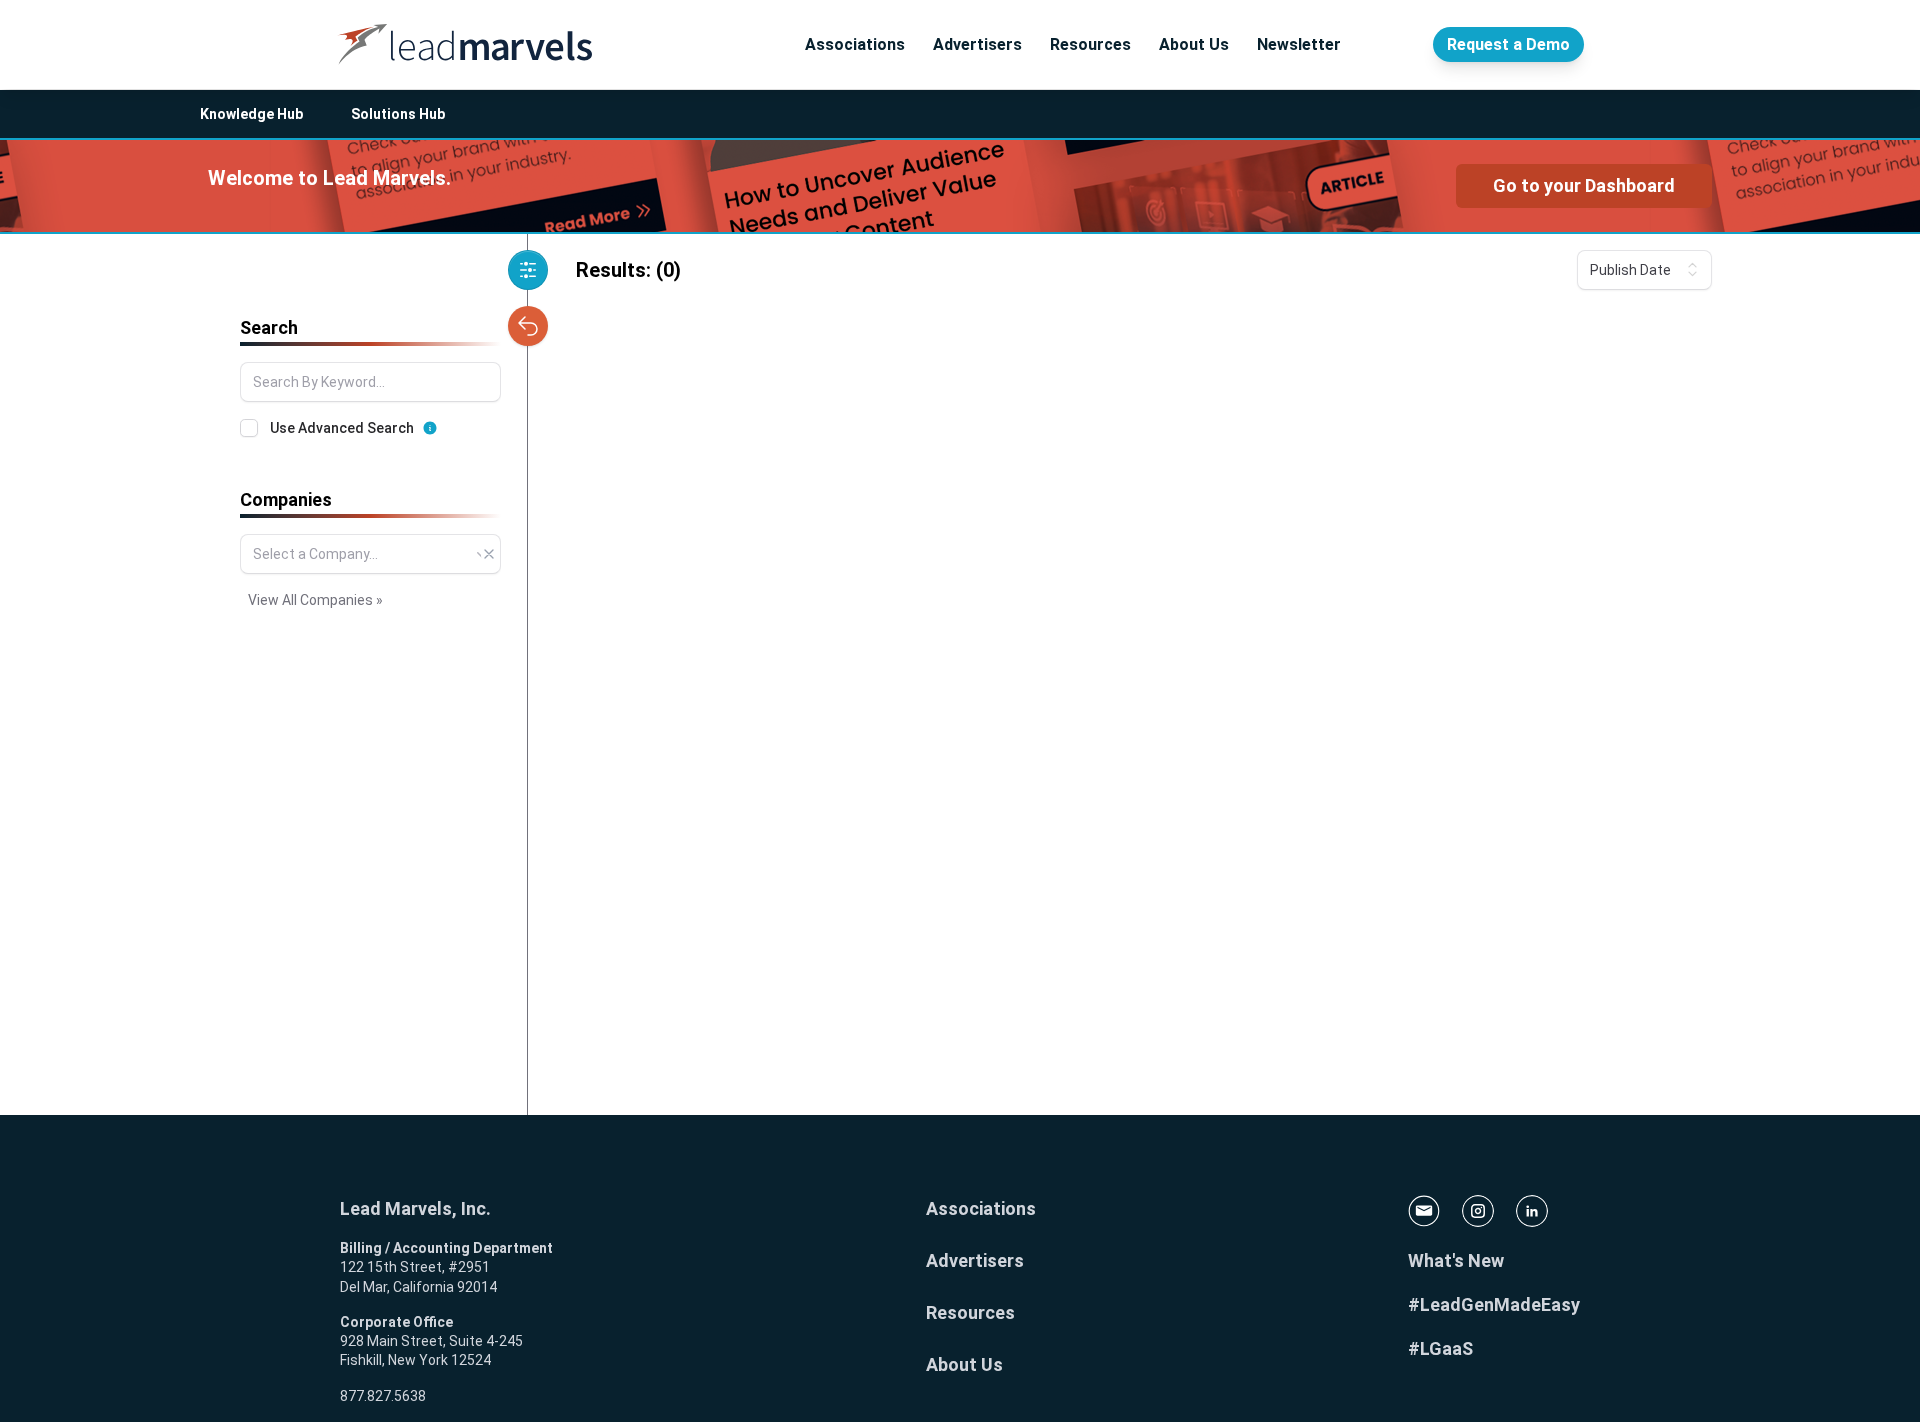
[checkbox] (249, 428)
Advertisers (977, 44)
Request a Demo (1508, 44)
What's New (1456, 1260)
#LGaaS (1440, 1348)
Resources (1090, 44)
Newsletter (1299, 44)
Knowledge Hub (251, 114)
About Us (1194, 44)
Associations (855, 44)
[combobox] (370, 554)
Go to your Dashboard (1584, 185)
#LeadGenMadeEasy (1494, 1304)
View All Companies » (315, 600)
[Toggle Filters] (528, 270)
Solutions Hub (398, 114)
